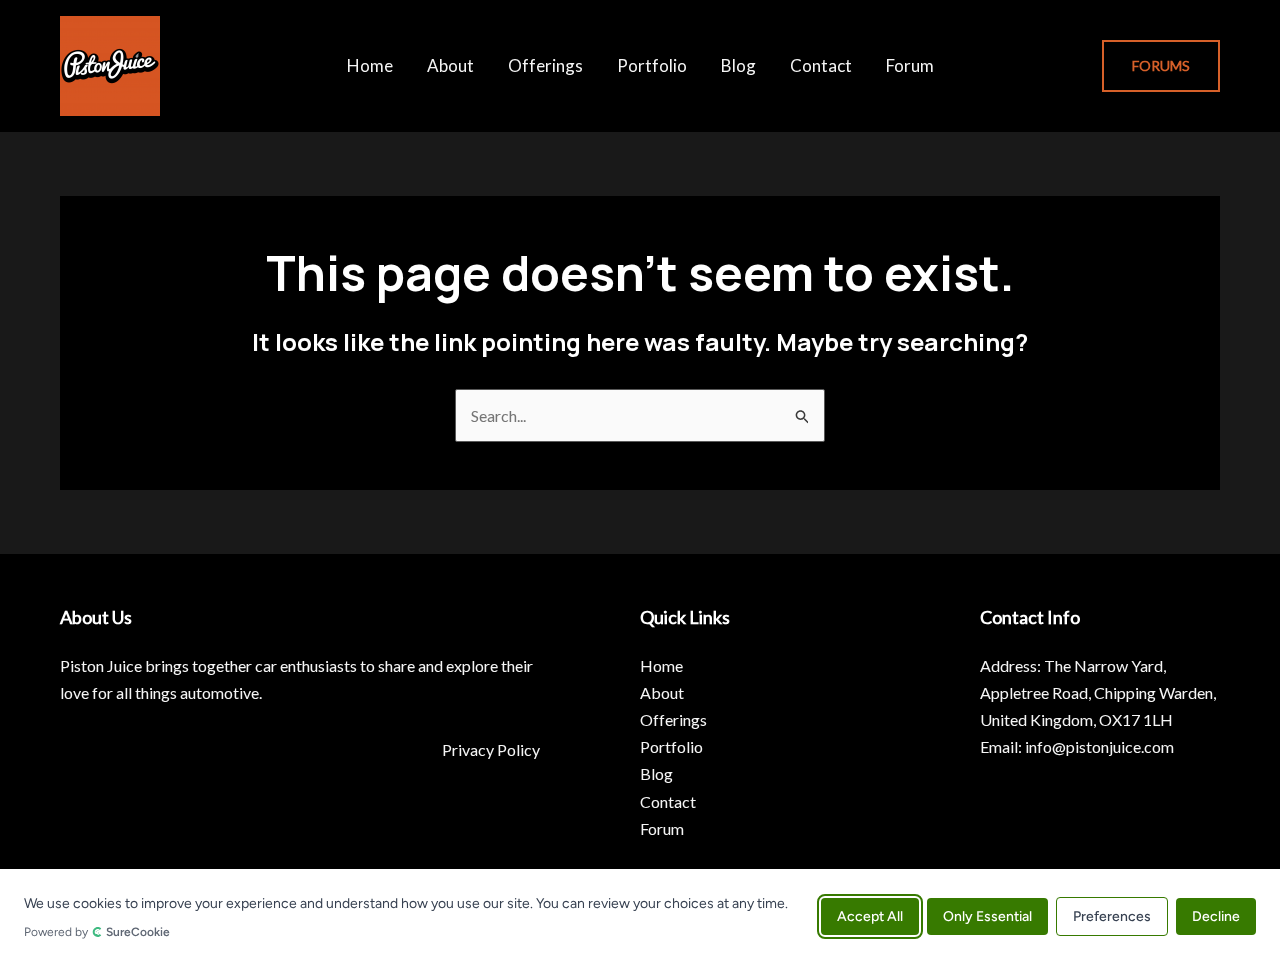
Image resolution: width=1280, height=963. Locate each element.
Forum (910, 65)
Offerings (545, 65)
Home (370, 65)
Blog (738, 65)
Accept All (870, 915)
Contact (821, 65)
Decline (1216, 915)
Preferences (1112, 915)
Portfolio (652, 65)
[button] (1161, 66)
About (450, 65)
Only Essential (987, 915)
